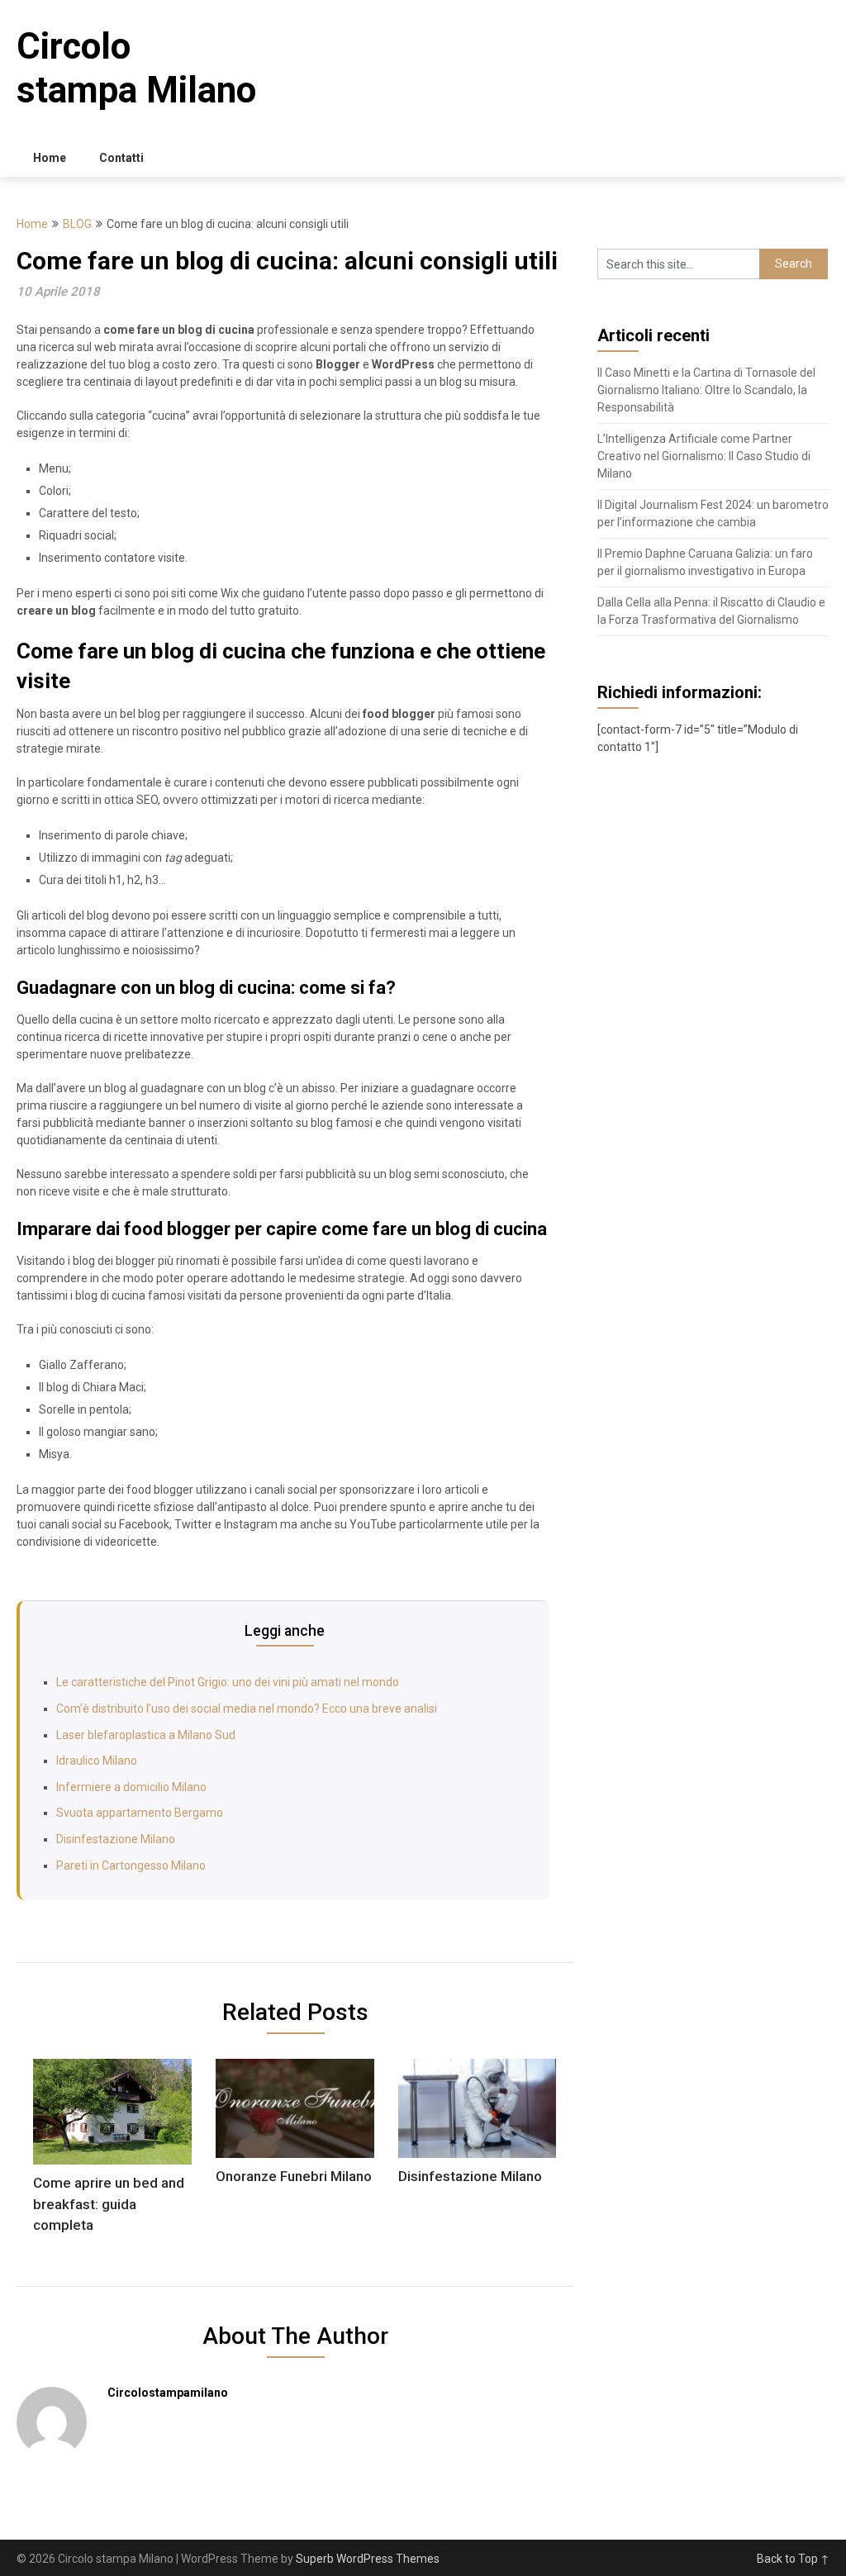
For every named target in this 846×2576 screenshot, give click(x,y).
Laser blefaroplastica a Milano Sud (146, 1735)
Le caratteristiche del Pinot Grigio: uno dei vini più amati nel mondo (228, 1682)
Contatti (121, 158)
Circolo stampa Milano (136, 68)
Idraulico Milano (97, 1761)
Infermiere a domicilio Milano (131, 1787)
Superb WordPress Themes (368, 2559)
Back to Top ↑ (793, 2559)
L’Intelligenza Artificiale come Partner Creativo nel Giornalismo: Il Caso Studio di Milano (704, 456)
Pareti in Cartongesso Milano (131, 1865)
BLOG (77, 224)
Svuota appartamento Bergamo (140, 1813)
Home (50, 158)
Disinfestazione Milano (116, 1839)
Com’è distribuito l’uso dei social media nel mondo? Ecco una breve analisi (247, 1709)
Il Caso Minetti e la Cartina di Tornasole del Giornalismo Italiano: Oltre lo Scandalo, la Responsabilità (706, 390)
